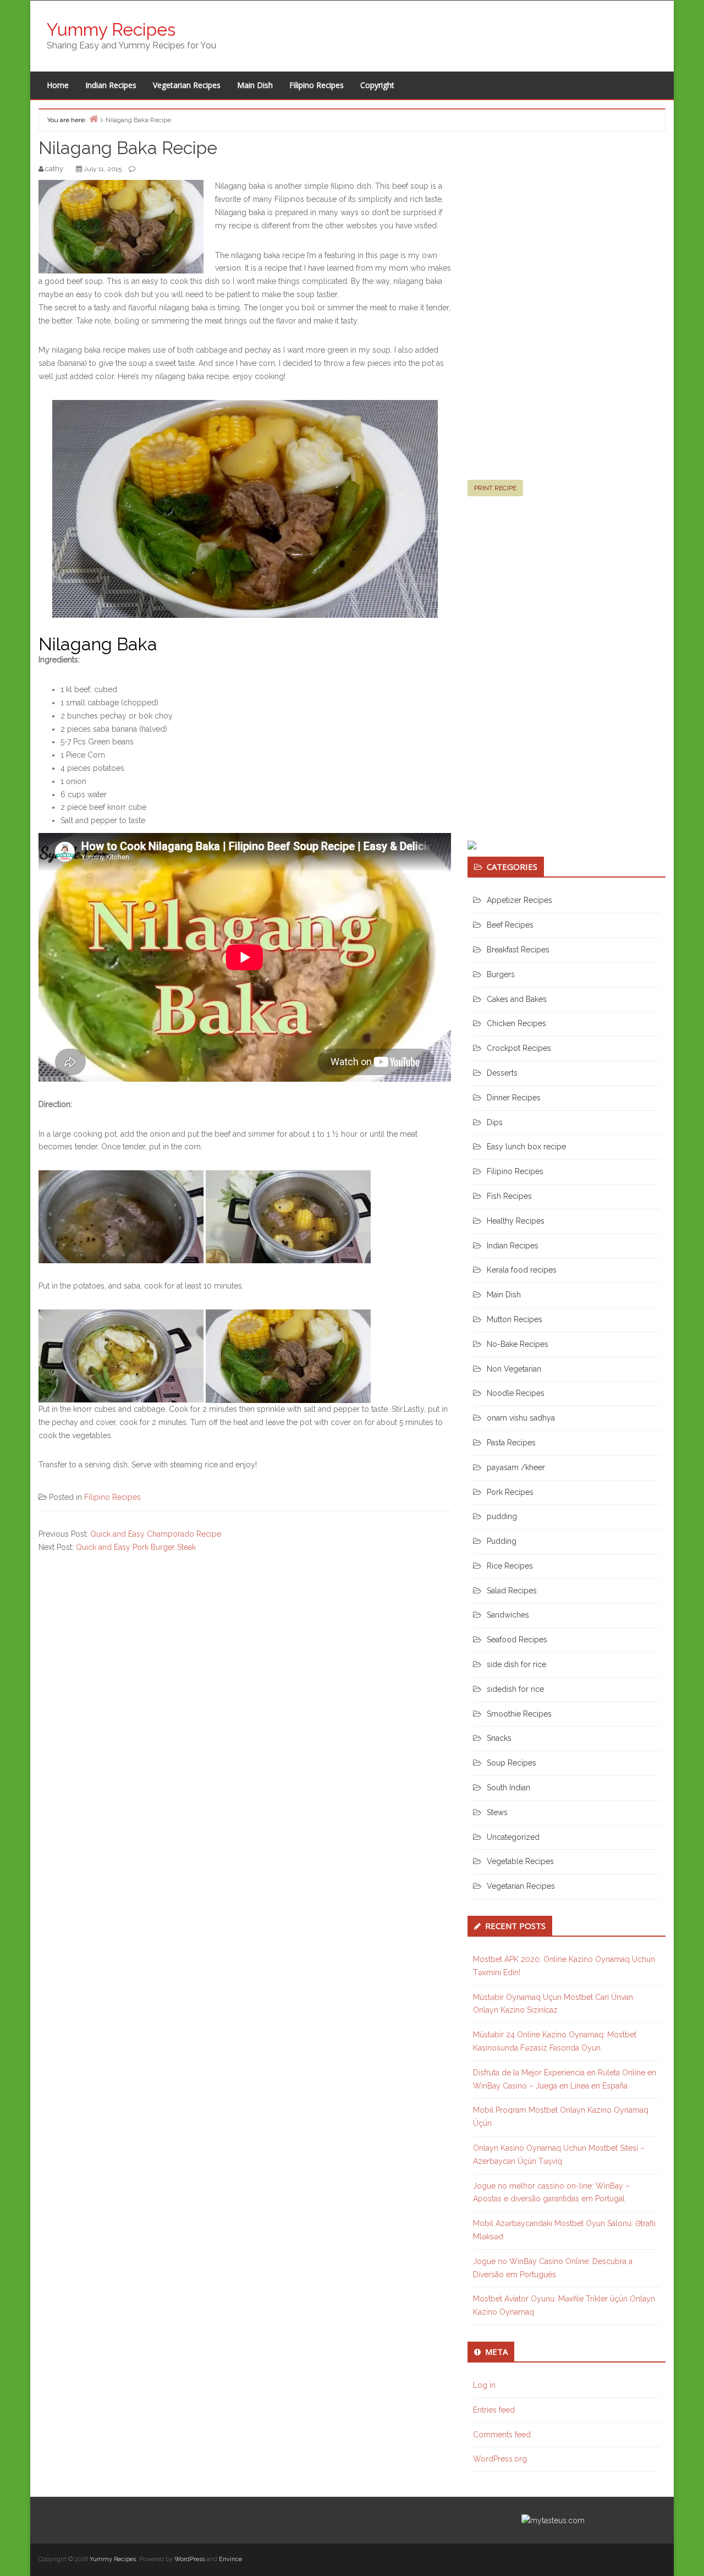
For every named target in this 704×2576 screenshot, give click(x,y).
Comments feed (502, 2435)
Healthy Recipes (516, 1221)
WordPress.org (500, 2459)
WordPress (189, 2559)
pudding (502, 1516)
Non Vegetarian (514, 1369)
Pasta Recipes (511, 1443)
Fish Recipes (509, 1196)
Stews (497, 1812)
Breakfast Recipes (518, 950)
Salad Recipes (512, 1591)
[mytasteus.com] (553, 2520)
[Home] (94, 119)
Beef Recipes (510, 925)
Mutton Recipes (515, 1319)
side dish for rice (516, 1664)
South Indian (508, 1788)
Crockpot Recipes (519, 1048)
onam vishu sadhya (521, 1418)
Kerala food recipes (522, 1270)
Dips (495, 1122)
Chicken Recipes (516, 1023)
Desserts (502, 1073)
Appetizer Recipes (519, 900)
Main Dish (255, 85)
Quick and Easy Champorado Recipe (156, 1534)
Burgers (501, 974)
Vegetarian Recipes (187, 85)
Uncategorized (513, 1837)
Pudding (502, 1541)
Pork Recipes (510, 1492)
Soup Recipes (512, 1763)
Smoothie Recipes (519, 1714)
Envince (230, 2559)
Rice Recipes (510, 1566)
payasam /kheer (516, 1467)
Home (58, 85)
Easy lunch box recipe (526, 1147)
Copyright (377, 85)
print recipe (495, 488)
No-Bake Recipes (518, 1344)
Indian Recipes (111, 85)
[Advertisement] (550, 310)
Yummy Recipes (111, 29)
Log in (484, 2385)
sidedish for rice (515, 1689)
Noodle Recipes (516, 1393)
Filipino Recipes (317, 85)
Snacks (499, 1738)
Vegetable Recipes (520, 1861)
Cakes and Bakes (517, 999)
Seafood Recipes (517, 1640)
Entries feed (494, 2410)
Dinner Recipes (514, 1098)
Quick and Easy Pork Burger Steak (136, 1547)
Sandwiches (508, 1615)
